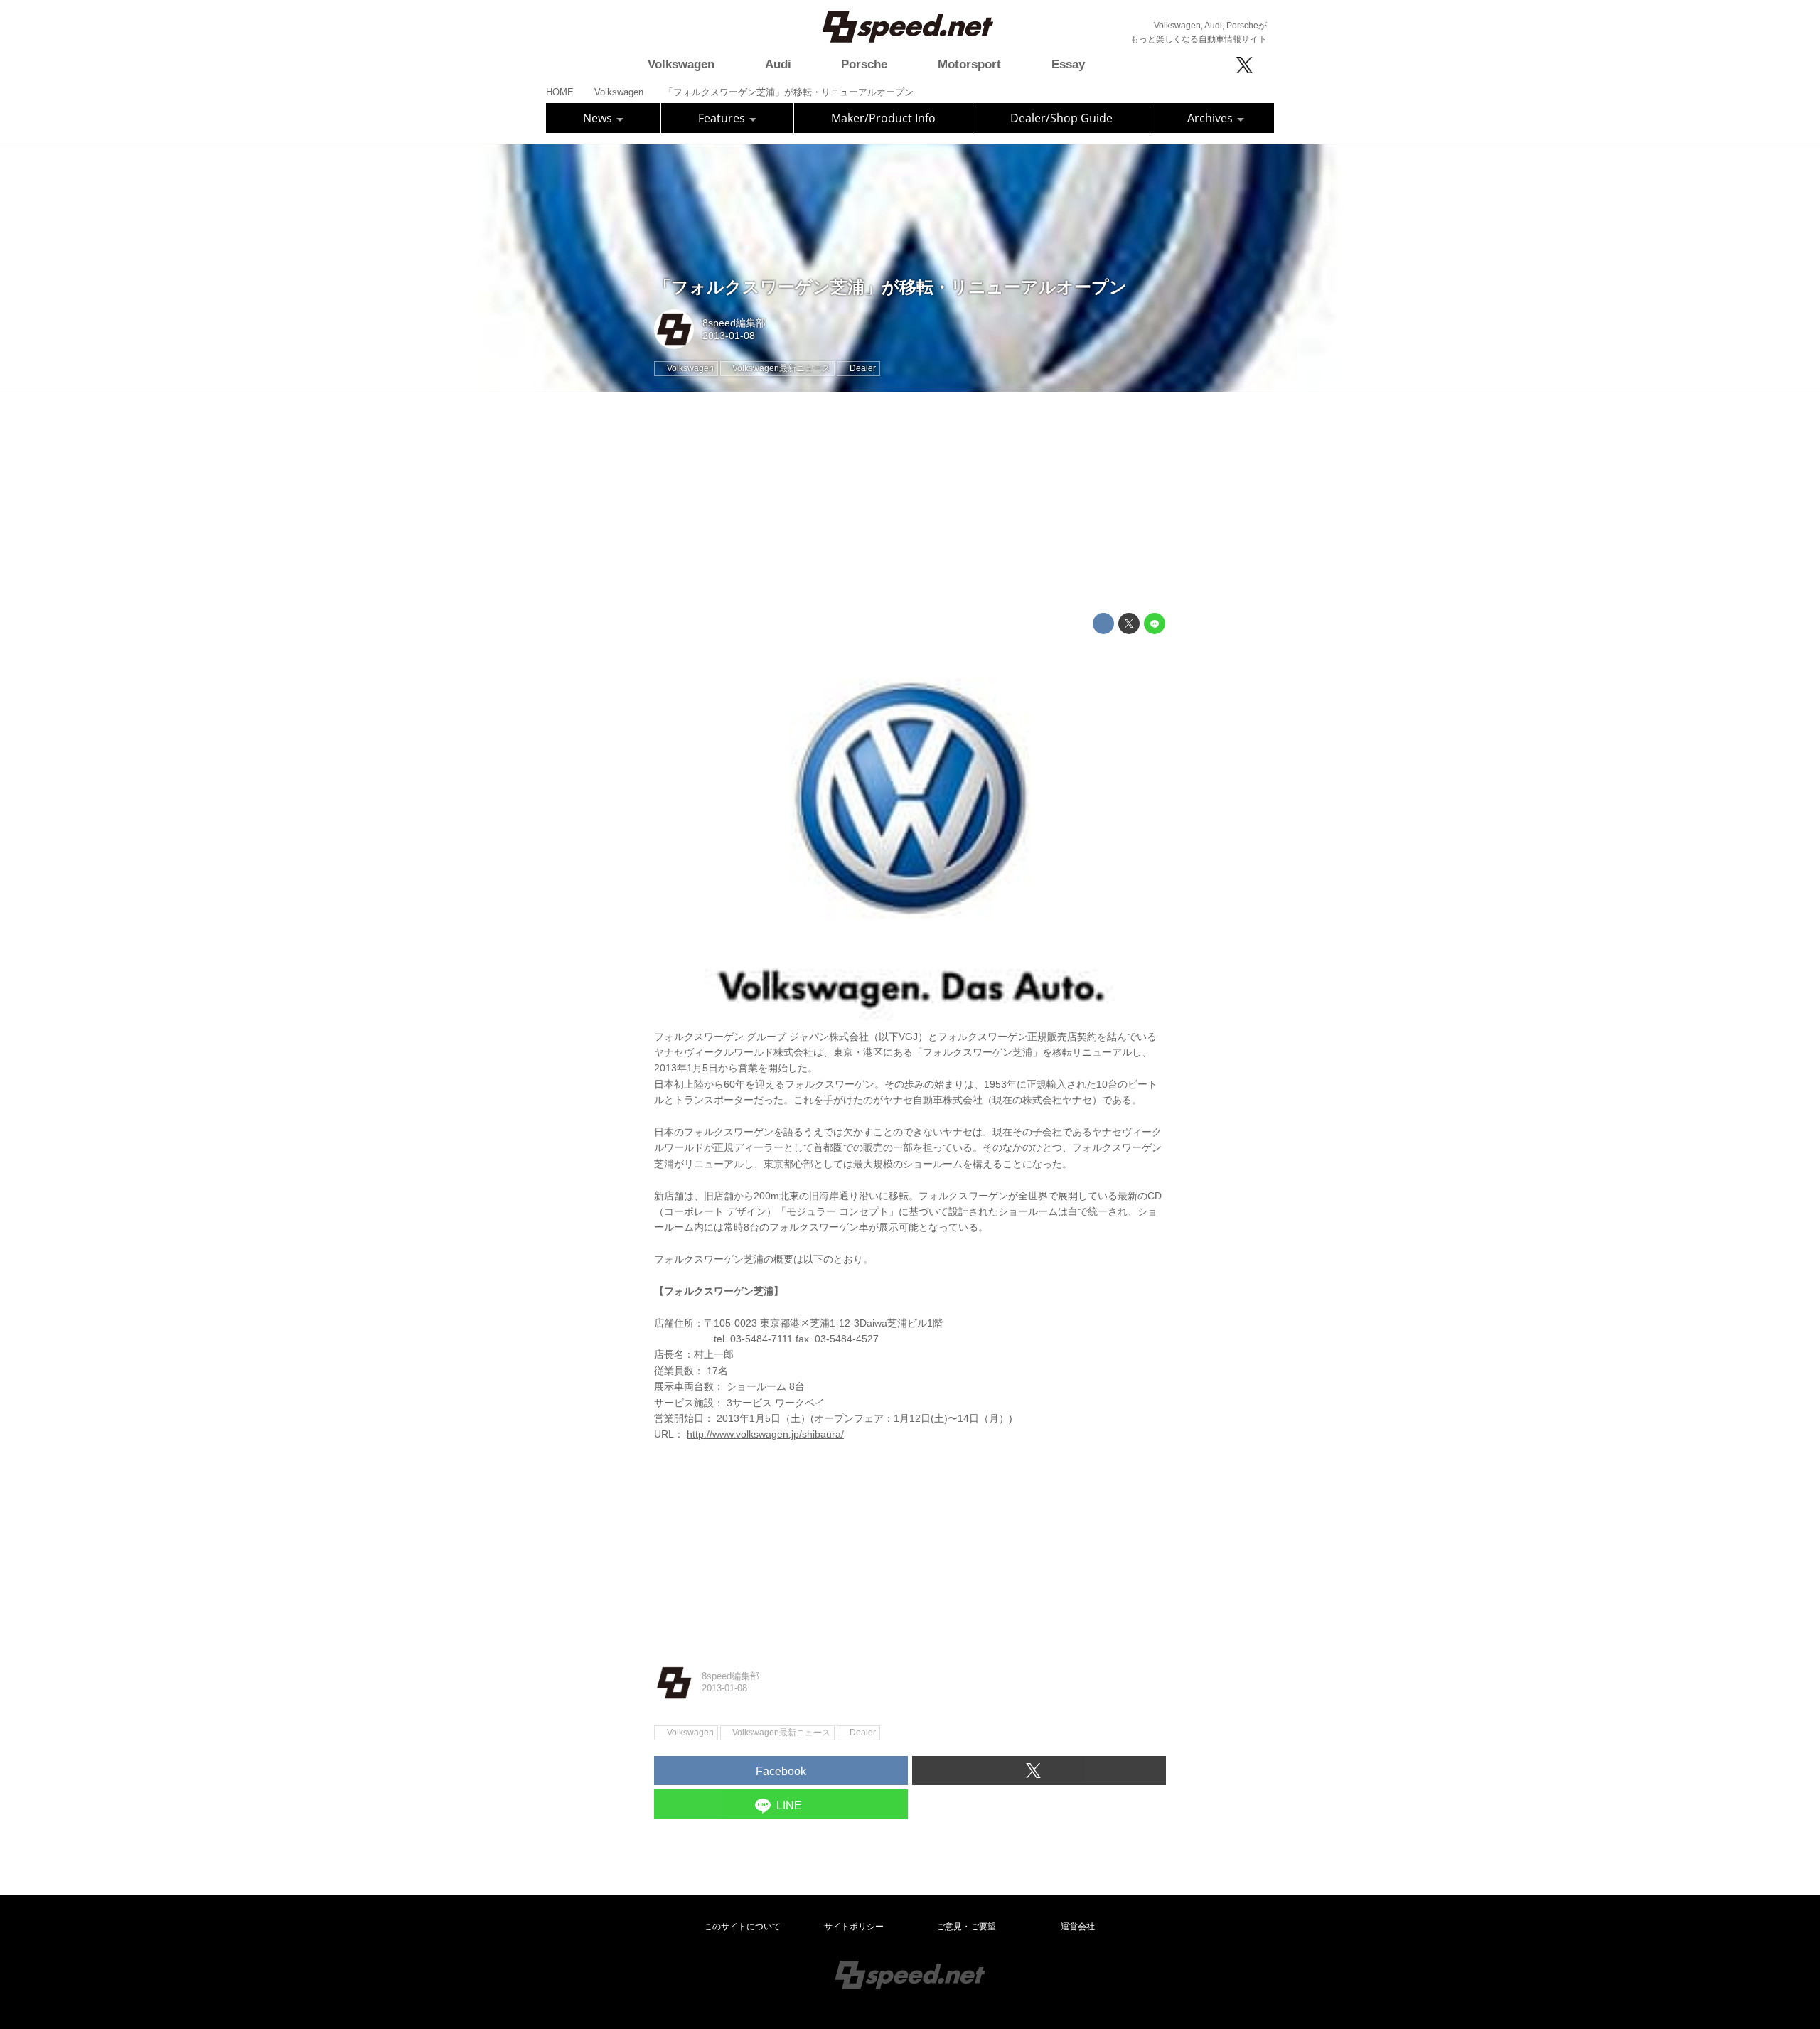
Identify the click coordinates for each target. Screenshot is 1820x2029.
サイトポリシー (854, 1927)
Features (723, 118)
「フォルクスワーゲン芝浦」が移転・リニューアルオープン (890, 287)
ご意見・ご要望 (966, 1927)
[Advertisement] (910, 503)
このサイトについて (742, 1927)
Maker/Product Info (883, 118)
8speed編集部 (734, 323)
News (599, 118)
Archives (1211, 118)
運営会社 (1078, 1927)
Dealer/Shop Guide (1061, 118)
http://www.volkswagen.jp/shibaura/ (765, 1434)
